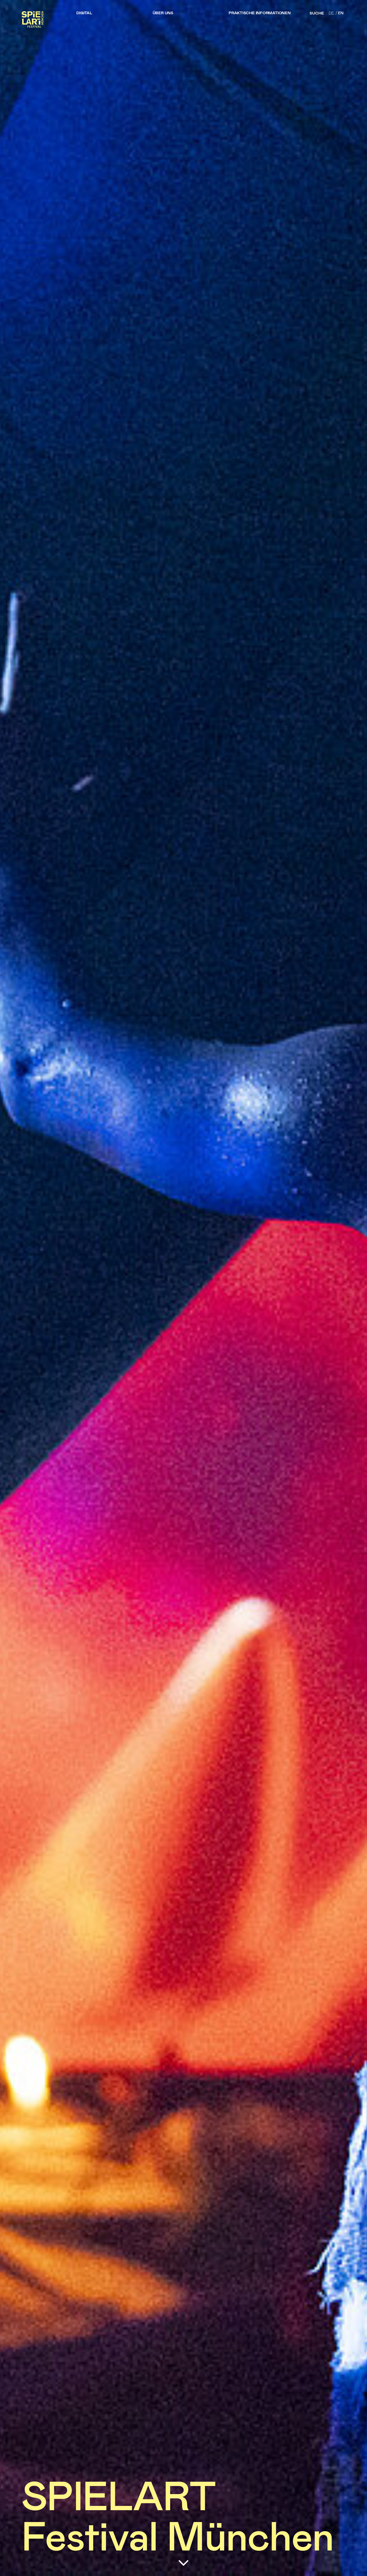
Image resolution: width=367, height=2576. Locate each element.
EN (341, 13)
